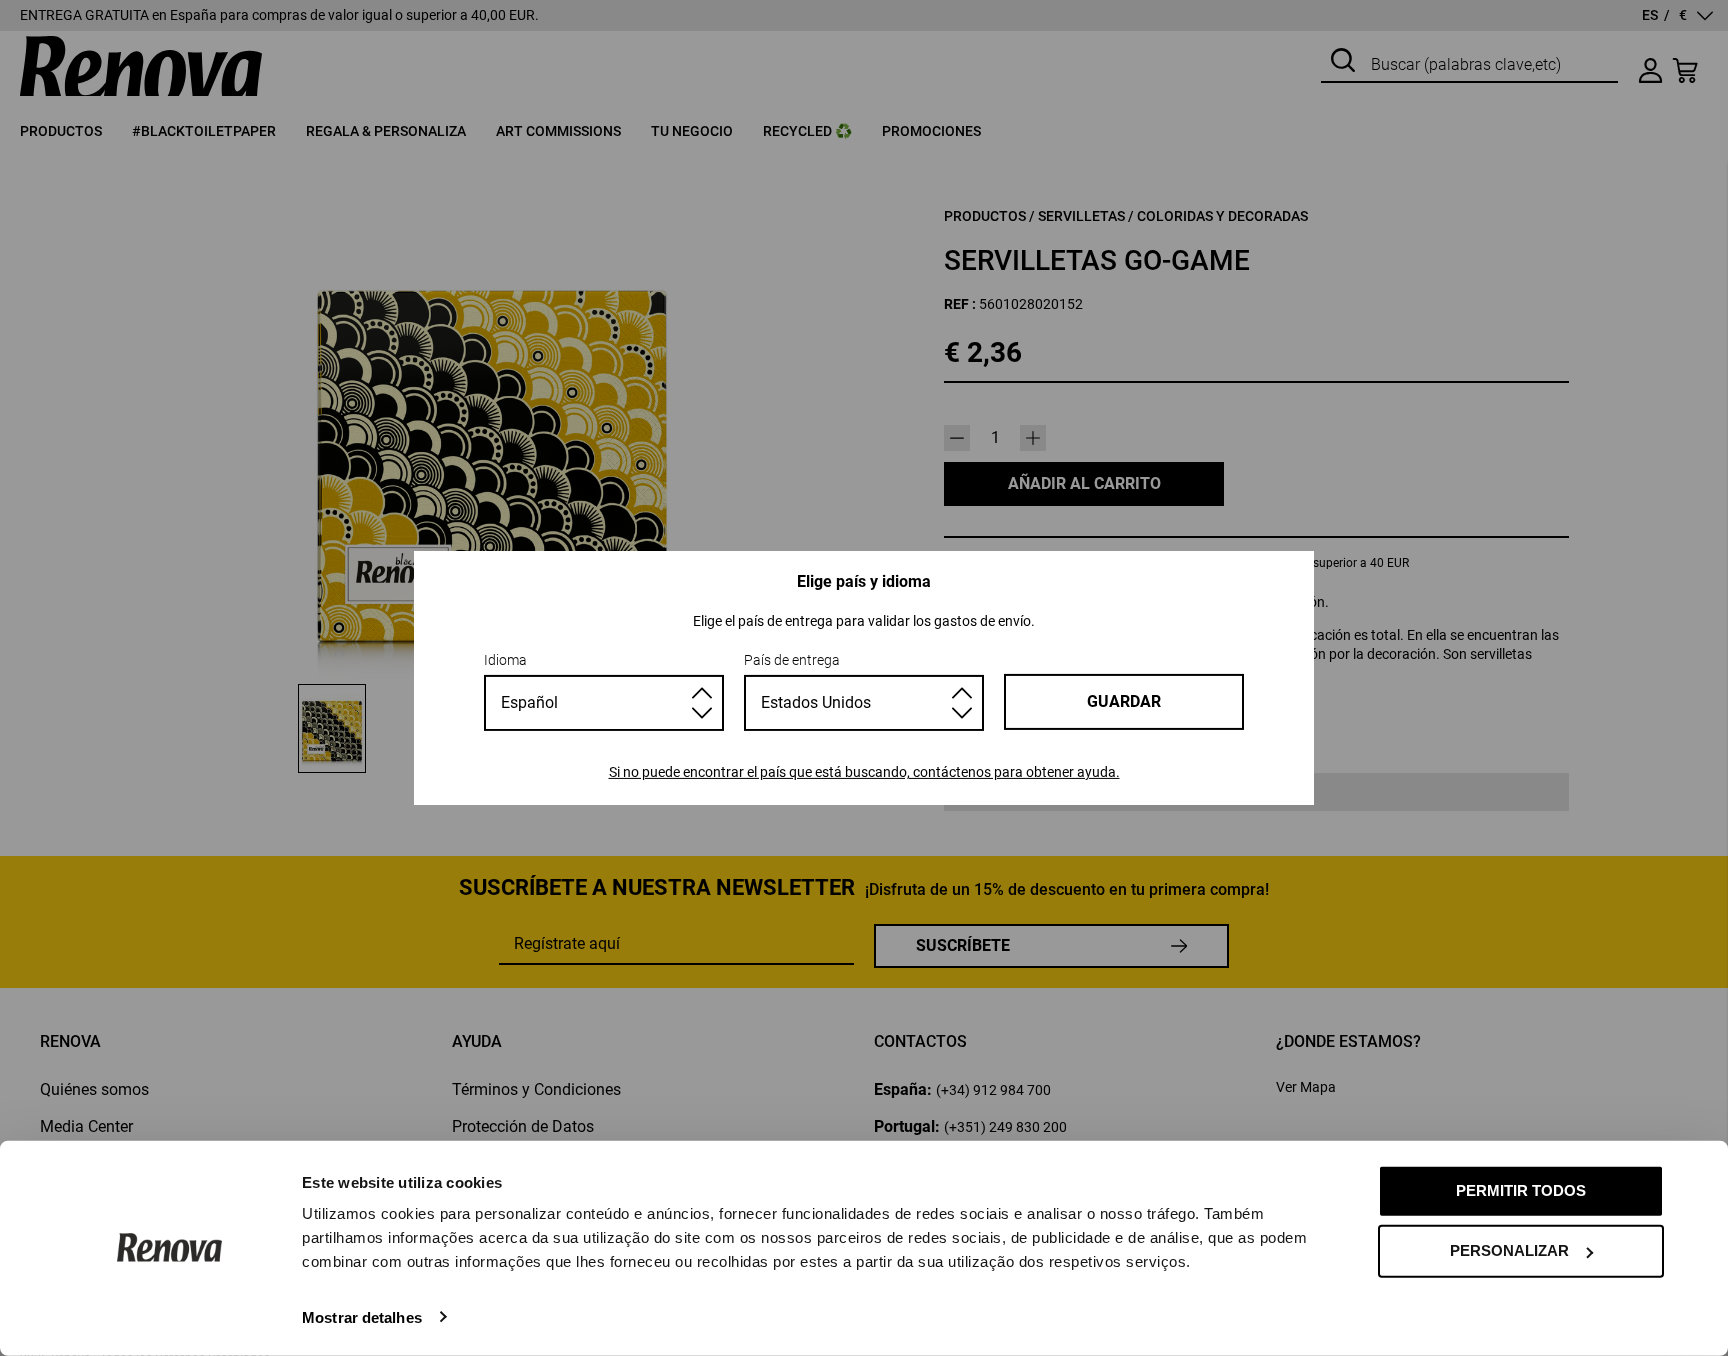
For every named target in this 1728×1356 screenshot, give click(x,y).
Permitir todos (1521, 1190)
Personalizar (1509, 1250)
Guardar (1124, 701)
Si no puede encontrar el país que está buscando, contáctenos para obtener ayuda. (864, 772)
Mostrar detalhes (362, 1316)
